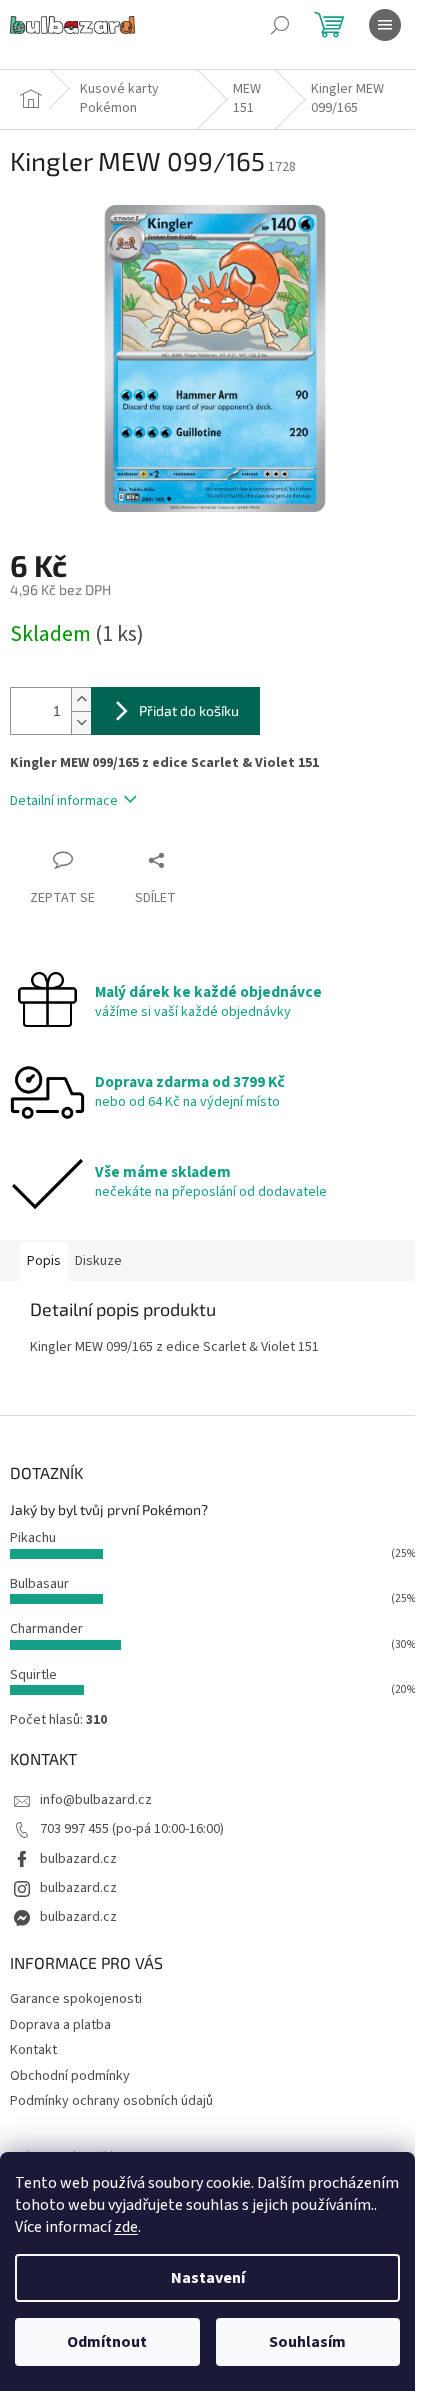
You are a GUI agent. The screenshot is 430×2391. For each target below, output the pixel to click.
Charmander (46, 1629)
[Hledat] (280, 25)
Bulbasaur (39, 1584)
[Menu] (385, 25)
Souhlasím (307, 2342)
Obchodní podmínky (70, 2076)
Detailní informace (64, 801)
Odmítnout (107, 2342)
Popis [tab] (44, 1261)
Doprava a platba (60, 2025)
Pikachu (33, 1538)
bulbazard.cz (78, 1859)
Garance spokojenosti (76, 1999)
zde (126, 2227)
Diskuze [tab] (98, 1261)
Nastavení (208, 2278)
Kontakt (33, 2050)
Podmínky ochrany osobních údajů (111, 2101)
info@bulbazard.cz (96, 1800)
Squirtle (33, 1675)
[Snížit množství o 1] (81, 722)
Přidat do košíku (189, 710)
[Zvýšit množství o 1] (81, 699)
